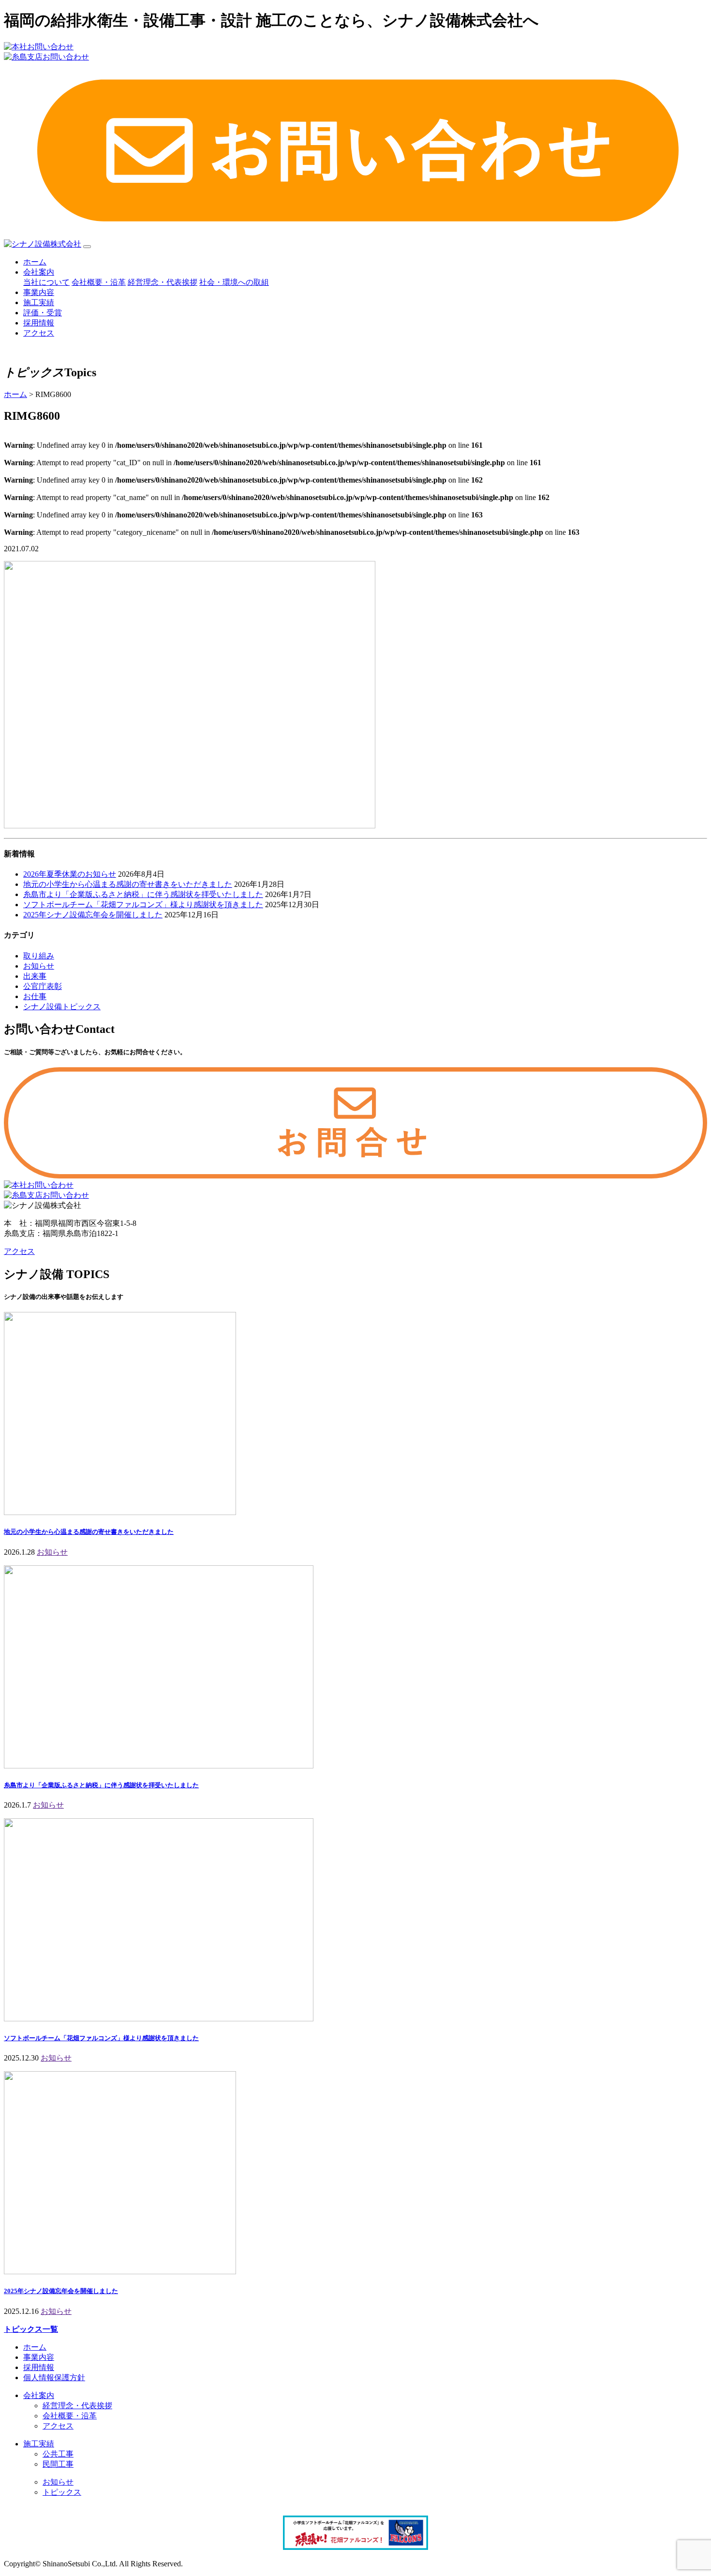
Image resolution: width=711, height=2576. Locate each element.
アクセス (39, 333)
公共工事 (58, 2454)
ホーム (35, 262)
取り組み (39, 956)
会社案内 (39, 272)
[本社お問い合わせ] (39, 1185)
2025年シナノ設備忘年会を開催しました (93, 915)
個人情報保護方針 (54, 2377)
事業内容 (39, 292)
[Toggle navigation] (87, 247)
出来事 (35, 976)
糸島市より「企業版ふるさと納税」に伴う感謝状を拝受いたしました (143, 894)
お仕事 (35, 996)
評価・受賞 (43, 313)
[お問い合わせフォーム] (355, 1176)
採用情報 (39, 323)
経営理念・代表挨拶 (163, 282)
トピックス (62, 2492)
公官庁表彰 (43, 986)
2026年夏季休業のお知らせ (70, 874)
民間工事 (58, 2464)
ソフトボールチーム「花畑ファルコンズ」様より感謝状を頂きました (143, 905)
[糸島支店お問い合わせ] (46, 1195)
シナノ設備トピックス (62, 1007)
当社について (46, 282)
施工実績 (39, 302)
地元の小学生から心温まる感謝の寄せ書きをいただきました (128, 884)
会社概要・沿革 (99, 282)
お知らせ (39, 966)
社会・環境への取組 (234, 282)
